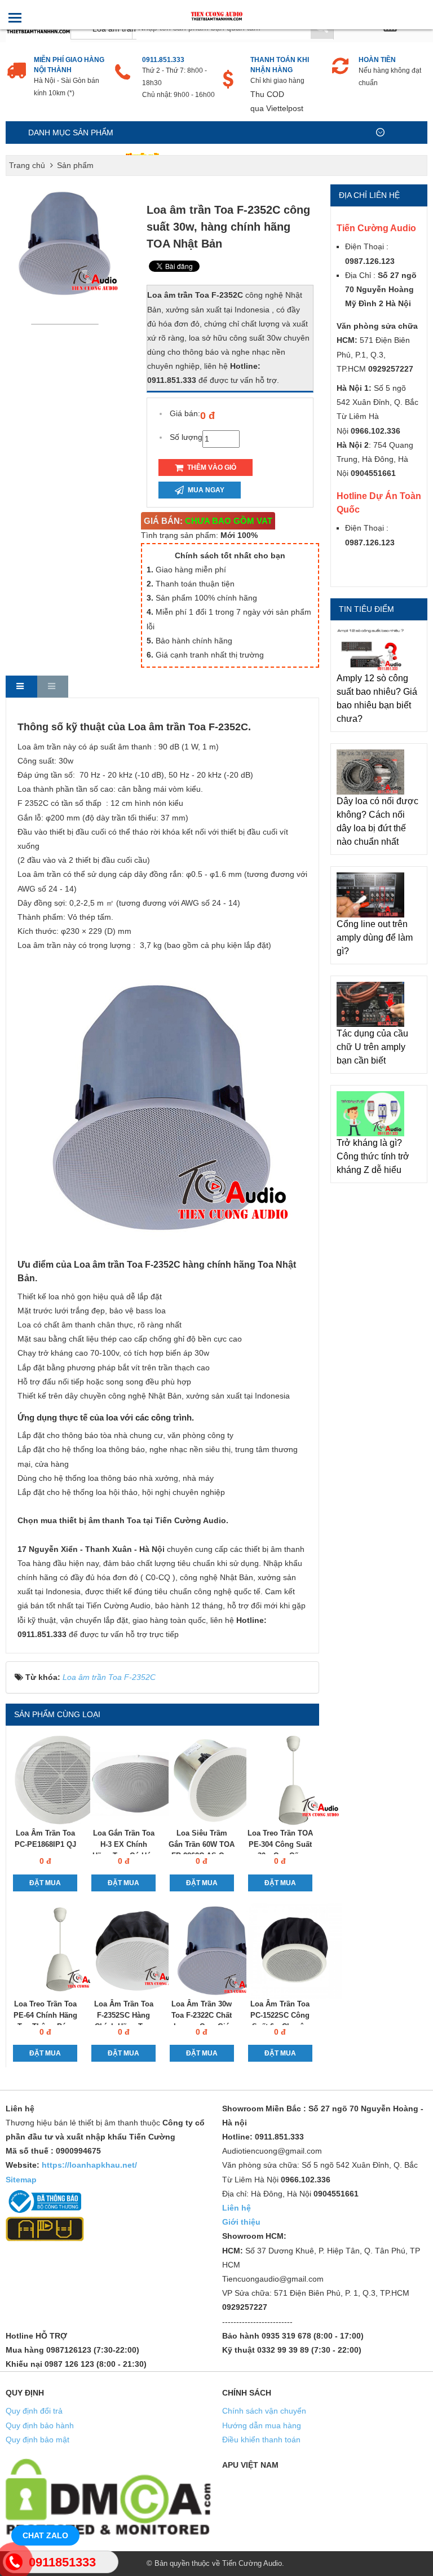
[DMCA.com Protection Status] (108, 2496)
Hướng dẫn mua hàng (262, 2425)
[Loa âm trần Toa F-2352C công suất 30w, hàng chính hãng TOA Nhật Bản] (68, 324)
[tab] (21, 687)
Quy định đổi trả (34, 2411)
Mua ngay (205, 490)
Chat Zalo (45, 2535)
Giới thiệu (241, 2222)
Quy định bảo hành (40, 2425)
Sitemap (21, 2180)
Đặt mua (45, 1883)
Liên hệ (237, 2208)
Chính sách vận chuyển (264, 2411)
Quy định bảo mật (37, 2440)
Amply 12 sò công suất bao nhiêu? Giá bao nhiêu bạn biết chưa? (377, 698)
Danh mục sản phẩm (71, 133)
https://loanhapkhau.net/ (89, 2165)
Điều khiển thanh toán (261, 2440)
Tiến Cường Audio (252, 2563)
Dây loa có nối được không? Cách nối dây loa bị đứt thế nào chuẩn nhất (377, 821)
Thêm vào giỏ (211, 467)
